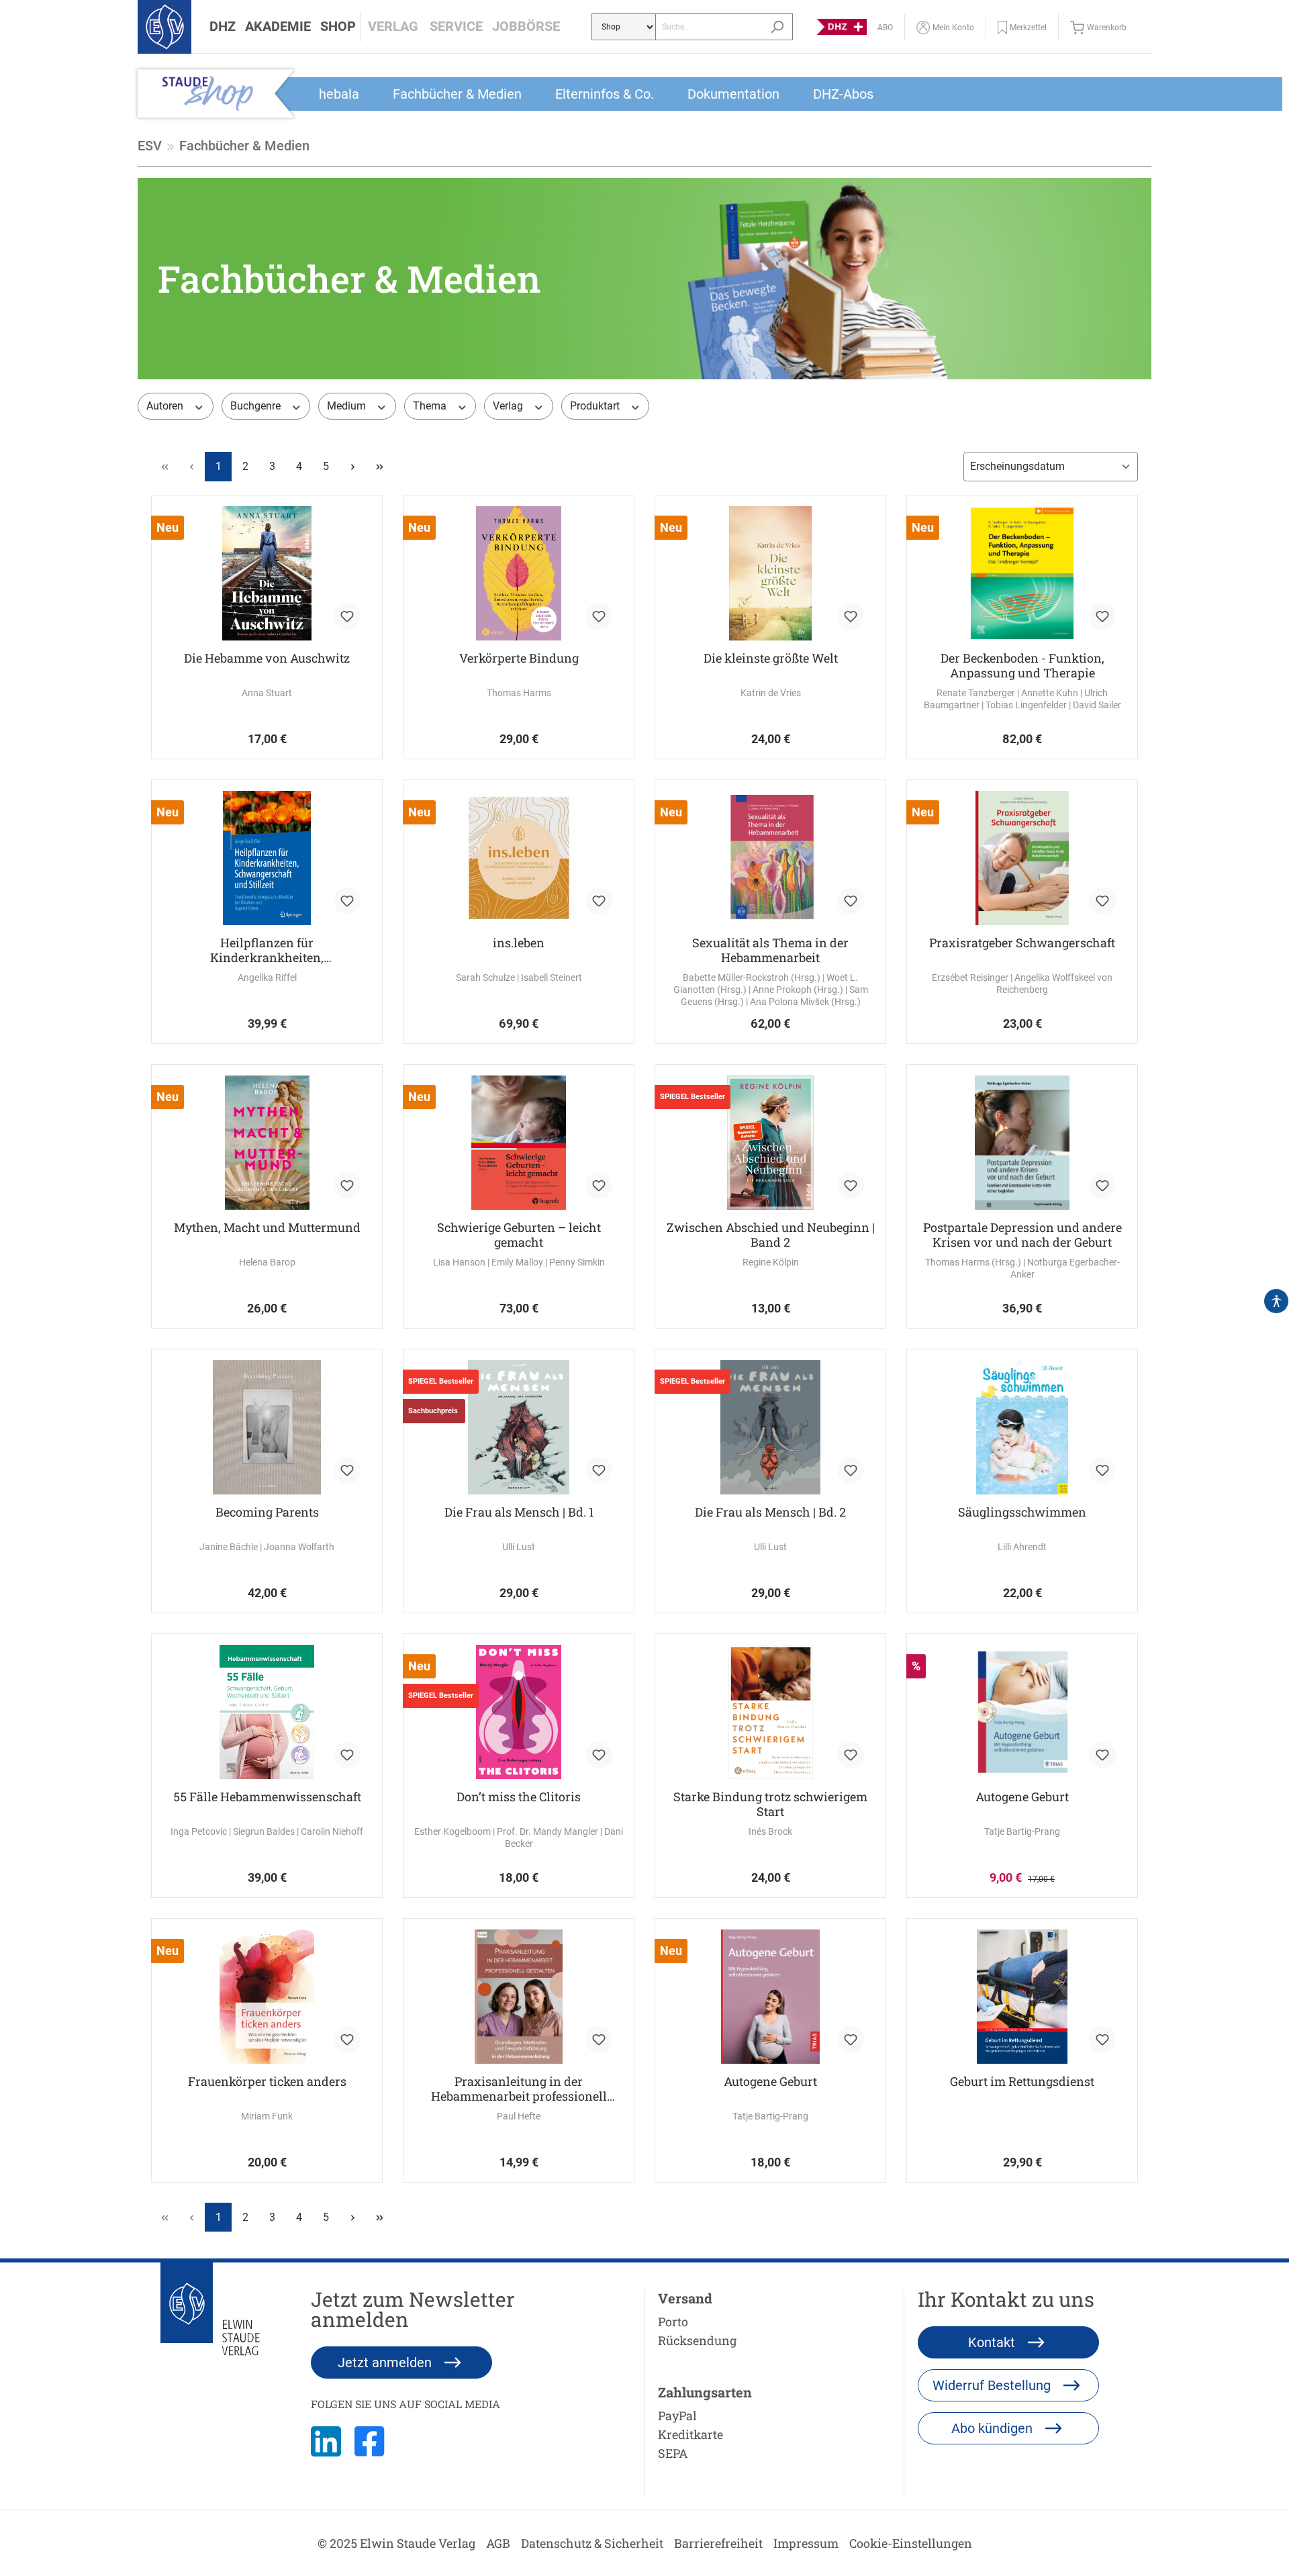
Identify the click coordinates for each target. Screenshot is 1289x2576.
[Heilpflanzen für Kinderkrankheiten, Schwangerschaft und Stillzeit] (267, 858)
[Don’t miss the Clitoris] (519, 1712)
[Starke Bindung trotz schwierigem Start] (770, 1712)
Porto (673, 2322)
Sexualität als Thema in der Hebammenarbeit (770, 950)
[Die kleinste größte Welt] (770, 573)
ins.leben (519, 943)
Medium (348, 406)
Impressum (806, 2543)
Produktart (596, 406)
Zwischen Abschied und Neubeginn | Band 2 (771, 1235)
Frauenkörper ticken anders (267, 2082)
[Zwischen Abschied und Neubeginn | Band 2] (770, 1143)
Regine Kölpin (771, 1262)
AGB (498, 2543)
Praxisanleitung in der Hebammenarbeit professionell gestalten (519, 2089)
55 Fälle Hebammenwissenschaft (267, 1797)
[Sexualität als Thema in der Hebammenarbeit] (770, 858)
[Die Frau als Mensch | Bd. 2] (770, 1427)
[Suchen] (777, 27)
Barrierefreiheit (718, 2543)
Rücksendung (697, 2340)
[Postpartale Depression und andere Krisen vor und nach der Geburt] (1022, 1143)
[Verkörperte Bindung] (519, 573)
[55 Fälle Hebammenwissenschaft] (267, 1712)
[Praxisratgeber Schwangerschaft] (1022, 858)
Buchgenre (257, 406)
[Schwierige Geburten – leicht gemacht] (519, 1143)
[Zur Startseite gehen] (164, 27)
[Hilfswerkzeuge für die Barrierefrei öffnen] (1276, 1301)
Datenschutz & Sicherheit (592, 2543)
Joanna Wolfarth (299, 1547)
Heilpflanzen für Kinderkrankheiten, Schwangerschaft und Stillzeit (267, 950)
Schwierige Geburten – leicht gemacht (519, 1235)
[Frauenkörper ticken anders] (267, 1997)
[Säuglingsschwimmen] (1022, 1427)
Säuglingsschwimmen (1022, 1512)
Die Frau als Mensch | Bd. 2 (770, 1512)
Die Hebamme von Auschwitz (267, 658)
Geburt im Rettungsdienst (1022, 2082)
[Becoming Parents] (267, 1427)
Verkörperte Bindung (519, 658)
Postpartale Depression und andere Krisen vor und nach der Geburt (1022, 1235)
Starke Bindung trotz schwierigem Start (770, 1804)
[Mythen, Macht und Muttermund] (267, 1143)
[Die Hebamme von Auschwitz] (267, 573)
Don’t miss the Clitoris (519, 1797)
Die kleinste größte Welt (771, 658)
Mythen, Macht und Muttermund (267, 1228)
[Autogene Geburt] (1022, 1712)
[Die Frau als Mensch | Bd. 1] (519, 1427)
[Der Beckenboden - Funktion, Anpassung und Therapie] (1022, 573)
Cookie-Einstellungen (911, 2543)
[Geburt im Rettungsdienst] (1022, 1997)
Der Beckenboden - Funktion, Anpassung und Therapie (1022, 665)
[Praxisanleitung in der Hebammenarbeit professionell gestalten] (519, 1997)
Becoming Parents (267, 1512)
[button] (223, 27)
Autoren (166, 406)
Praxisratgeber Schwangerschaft (1022, 943)
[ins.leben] (519, 858)
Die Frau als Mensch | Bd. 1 (519, 1512)
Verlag (509, 406)
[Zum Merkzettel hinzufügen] (347, 616)
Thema (431, 406)
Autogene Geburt (1022, 1797)
